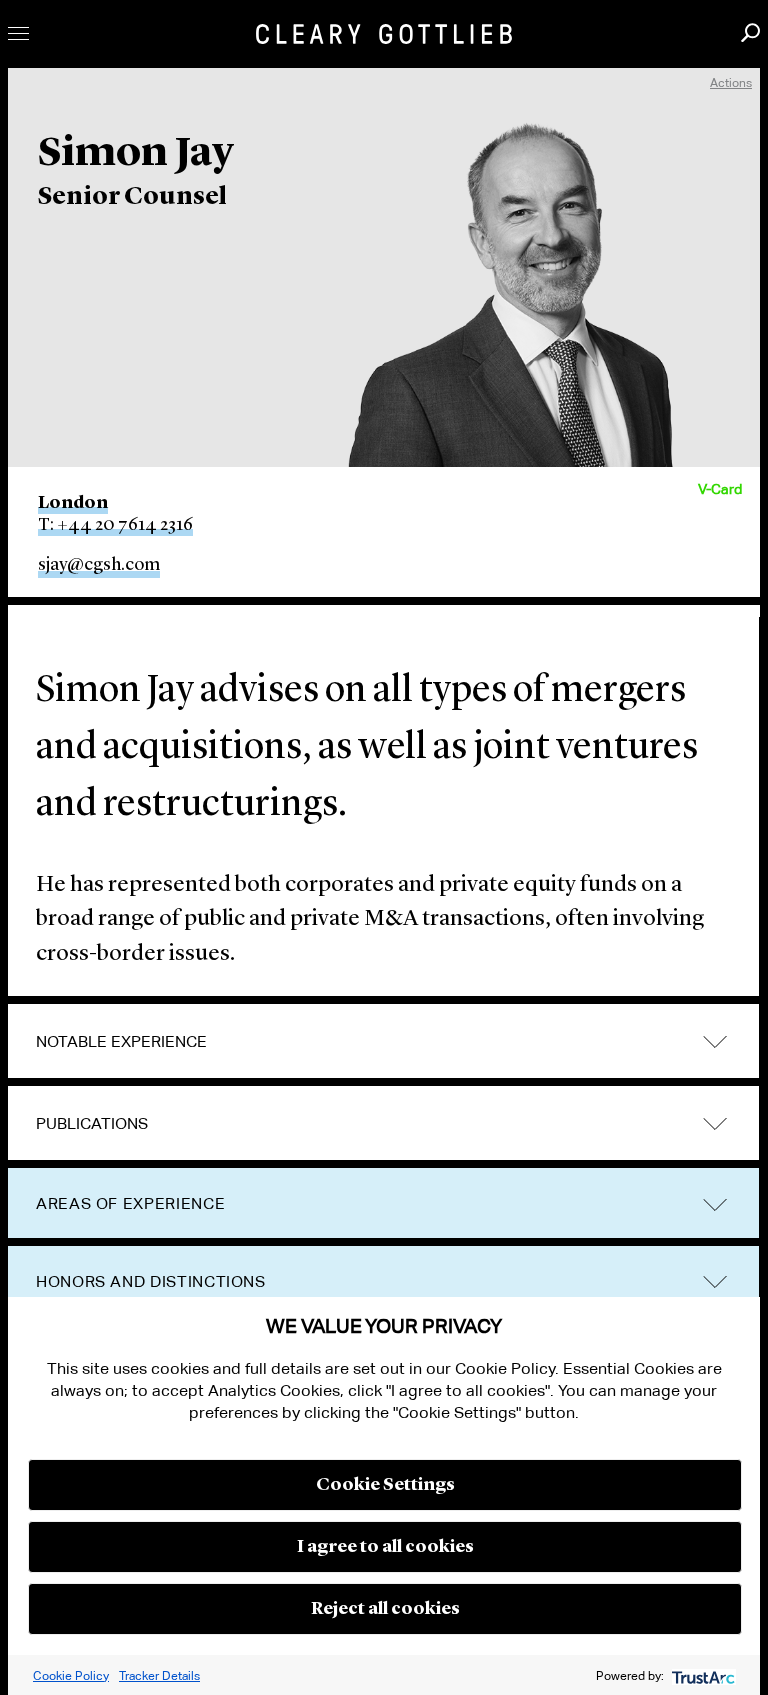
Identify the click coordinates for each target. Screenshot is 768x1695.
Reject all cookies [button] (385, 1609)
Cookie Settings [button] (385, 1485)
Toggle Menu (18, 33)
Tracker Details (159, 1675)
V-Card (720, 489)
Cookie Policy (71, 1675)
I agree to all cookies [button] (385, 1547)
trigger (715, 1042)
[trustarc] (701, 1675)
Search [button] (750, 32)
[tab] (383, 1042)
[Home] (384, 34)
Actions (731, 82)
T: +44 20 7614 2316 (115, 525)
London (73, 503)
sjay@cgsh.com (99, 565)
